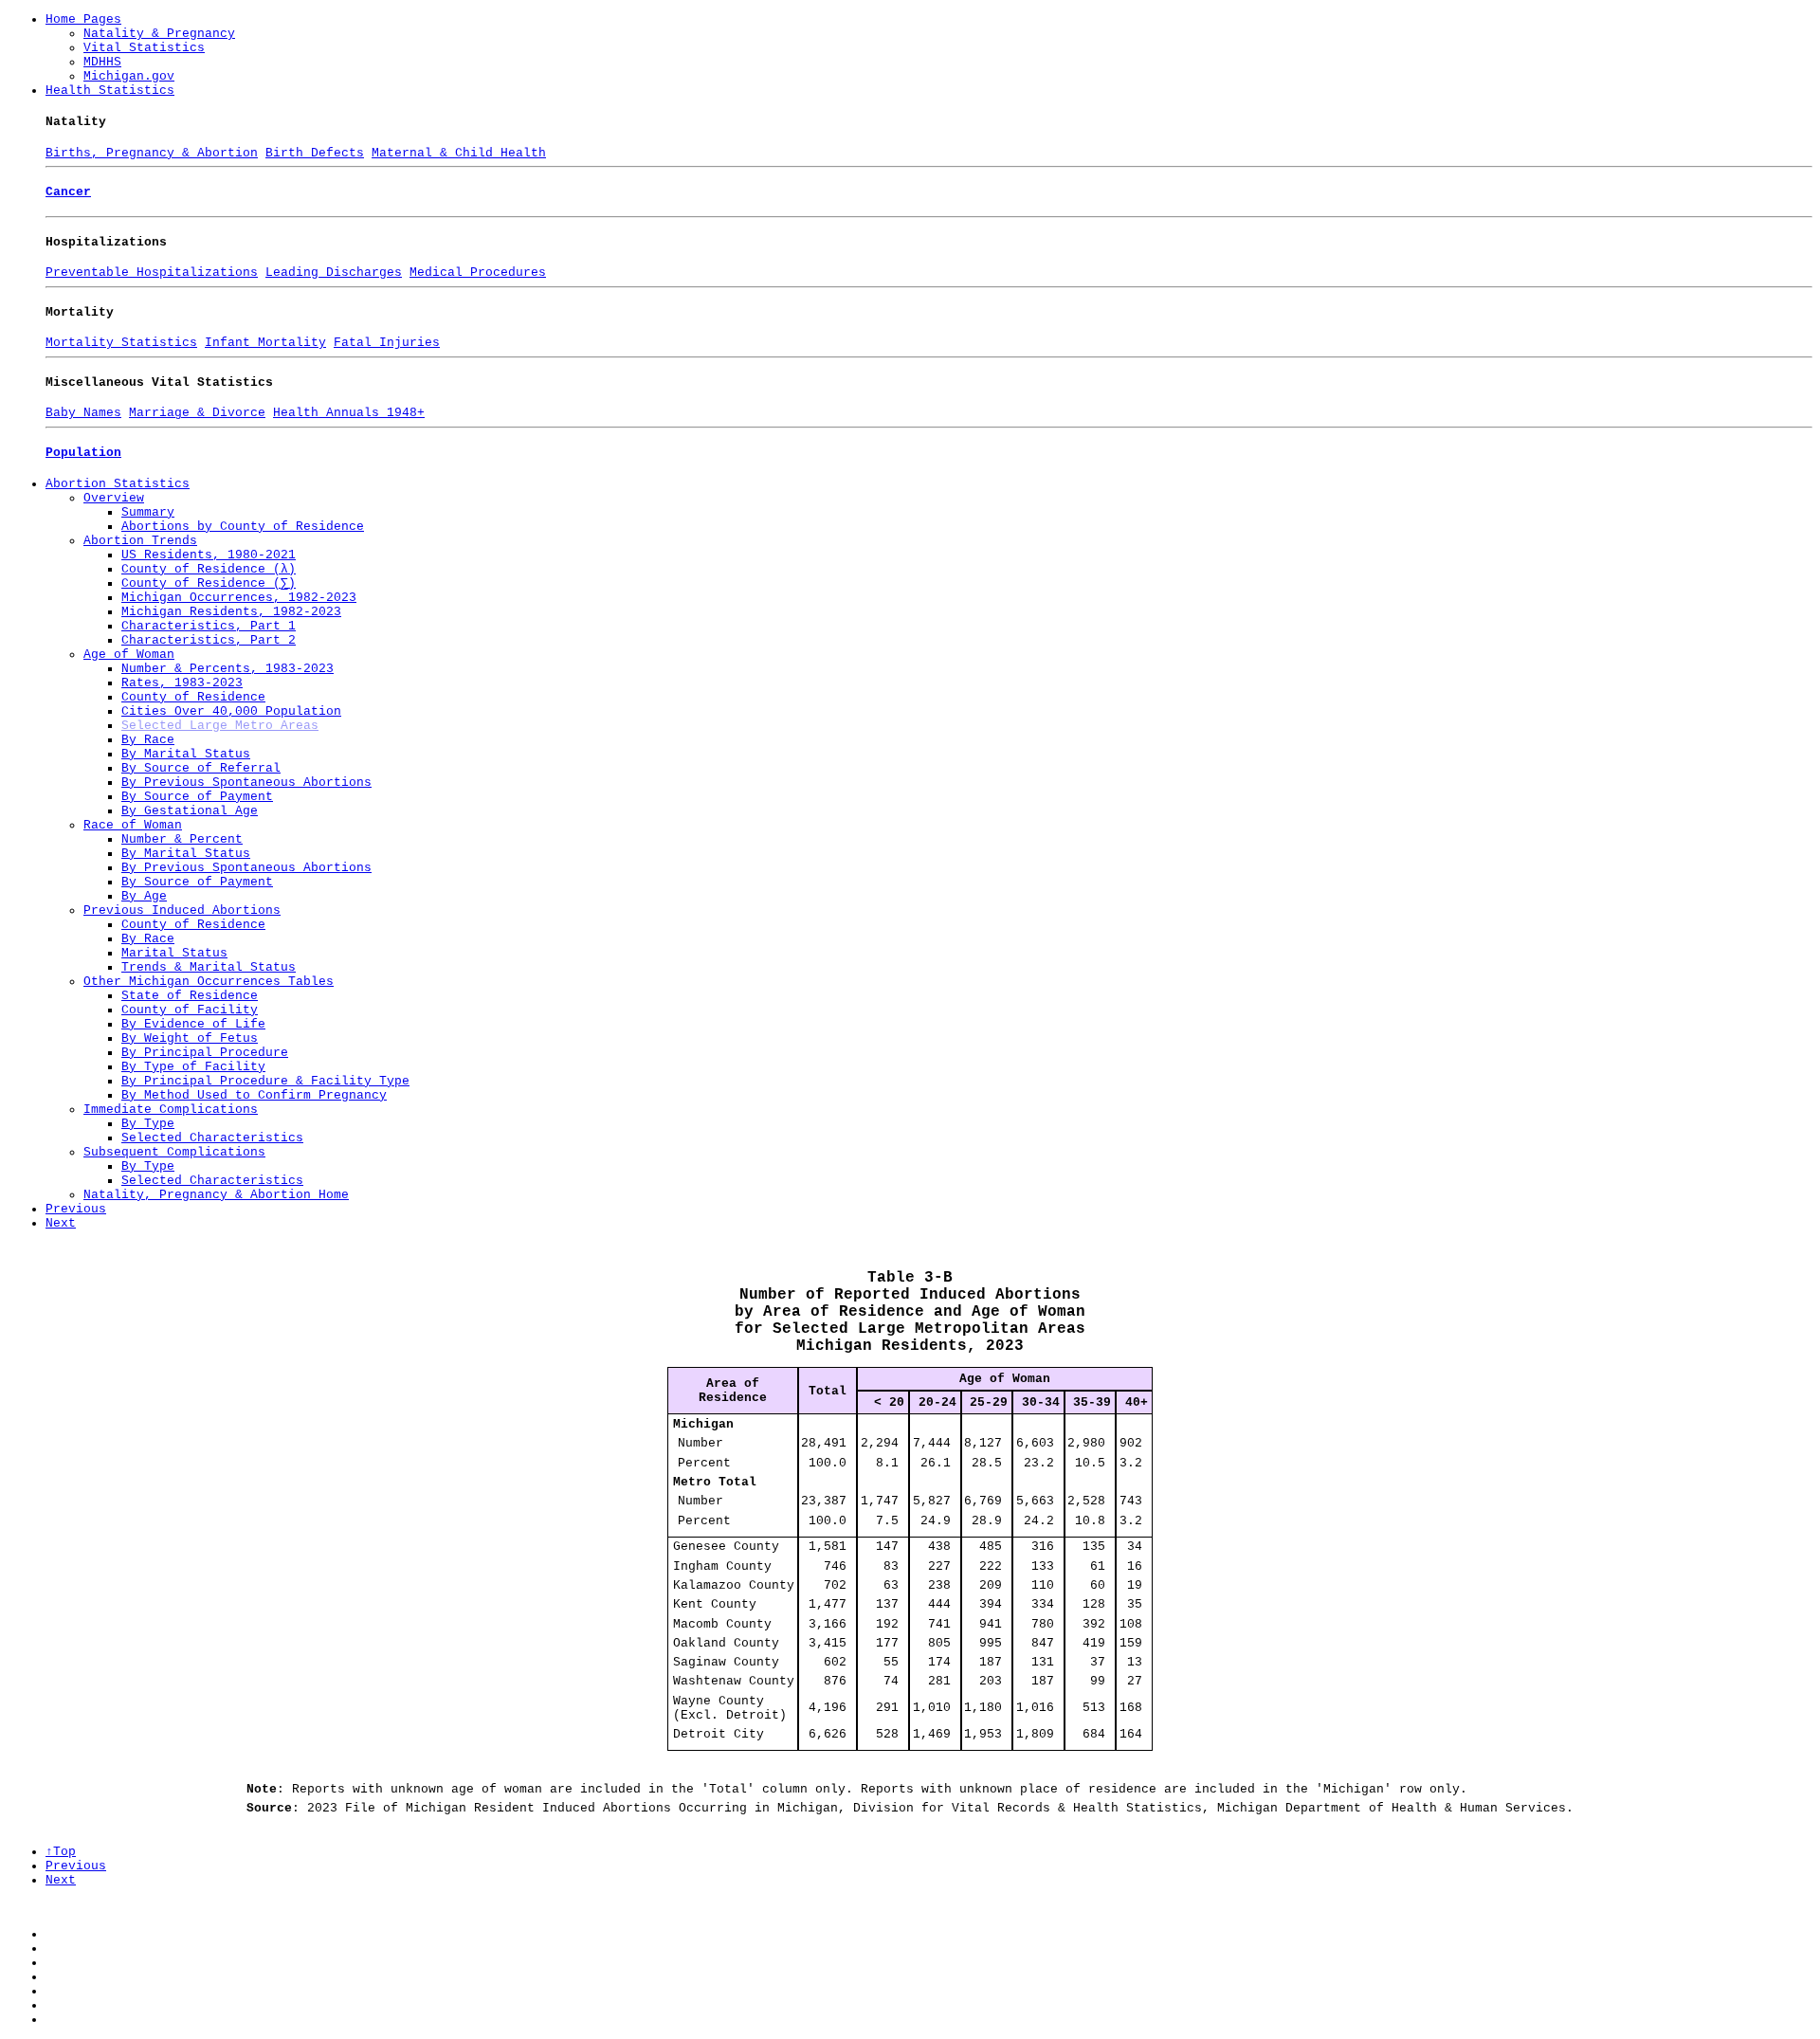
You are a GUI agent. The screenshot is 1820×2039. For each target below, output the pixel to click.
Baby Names (83, 413)
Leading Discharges (334, 273)
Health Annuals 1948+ (349, 413)
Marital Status (174, 953)
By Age (144, 896)
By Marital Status (186, 754)
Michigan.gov (129, 76)
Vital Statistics (144, 48)
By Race (148, 740)
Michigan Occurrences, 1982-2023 (239, 598)
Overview (114, 498)
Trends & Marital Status (209, 967)
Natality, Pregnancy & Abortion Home (216, 1195)
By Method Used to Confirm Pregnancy (254, 1095)
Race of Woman (133, 825)
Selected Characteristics (212, 1138)
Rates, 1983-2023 (182, 683)
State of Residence (190, 996)
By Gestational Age (190, 811)
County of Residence (193, 697)
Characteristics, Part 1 (209, 626)
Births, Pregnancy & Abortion (152, 153)
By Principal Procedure (205, 1053)
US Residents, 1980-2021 (209, 555)
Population (83, 453)
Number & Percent (182, 839)
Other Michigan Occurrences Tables (209, 982)
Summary (148, 512)
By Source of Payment (197, 797)
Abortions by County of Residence (243, 527)
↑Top (61, 1852)
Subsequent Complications (174, 1152)
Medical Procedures (478, 273)
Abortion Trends (140, 541)
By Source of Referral (201, 768)
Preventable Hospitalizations (152, 273)
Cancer (68, 192)
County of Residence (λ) (209, 569)
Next (61, 1223)
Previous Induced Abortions (182, 910)
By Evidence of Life (193, 1024)
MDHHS (102, 62)
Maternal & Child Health (459, 153)
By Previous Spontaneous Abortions (246, 783)
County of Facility (190, 1010)
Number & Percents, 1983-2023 (227, 669)
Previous (76, 1209)
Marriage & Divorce (197, 413)
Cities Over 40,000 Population (231, 711)
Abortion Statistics (118, 484)
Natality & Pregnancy (159, 34)
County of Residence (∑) (209, 583)
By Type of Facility (193, 1067)
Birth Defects (315, 153)
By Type (148, 1124)
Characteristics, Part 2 (209, 640)
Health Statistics (110, 91)
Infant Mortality (265, 343)
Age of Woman (129, 655)
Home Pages (83, 19)
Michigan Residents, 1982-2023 (231, 612)
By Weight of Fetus (190, 1038)
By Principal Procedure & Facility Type (265, 1081)
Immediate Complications (171, 1110)
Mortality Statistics (121, 343)
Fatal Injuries (387, 343)
